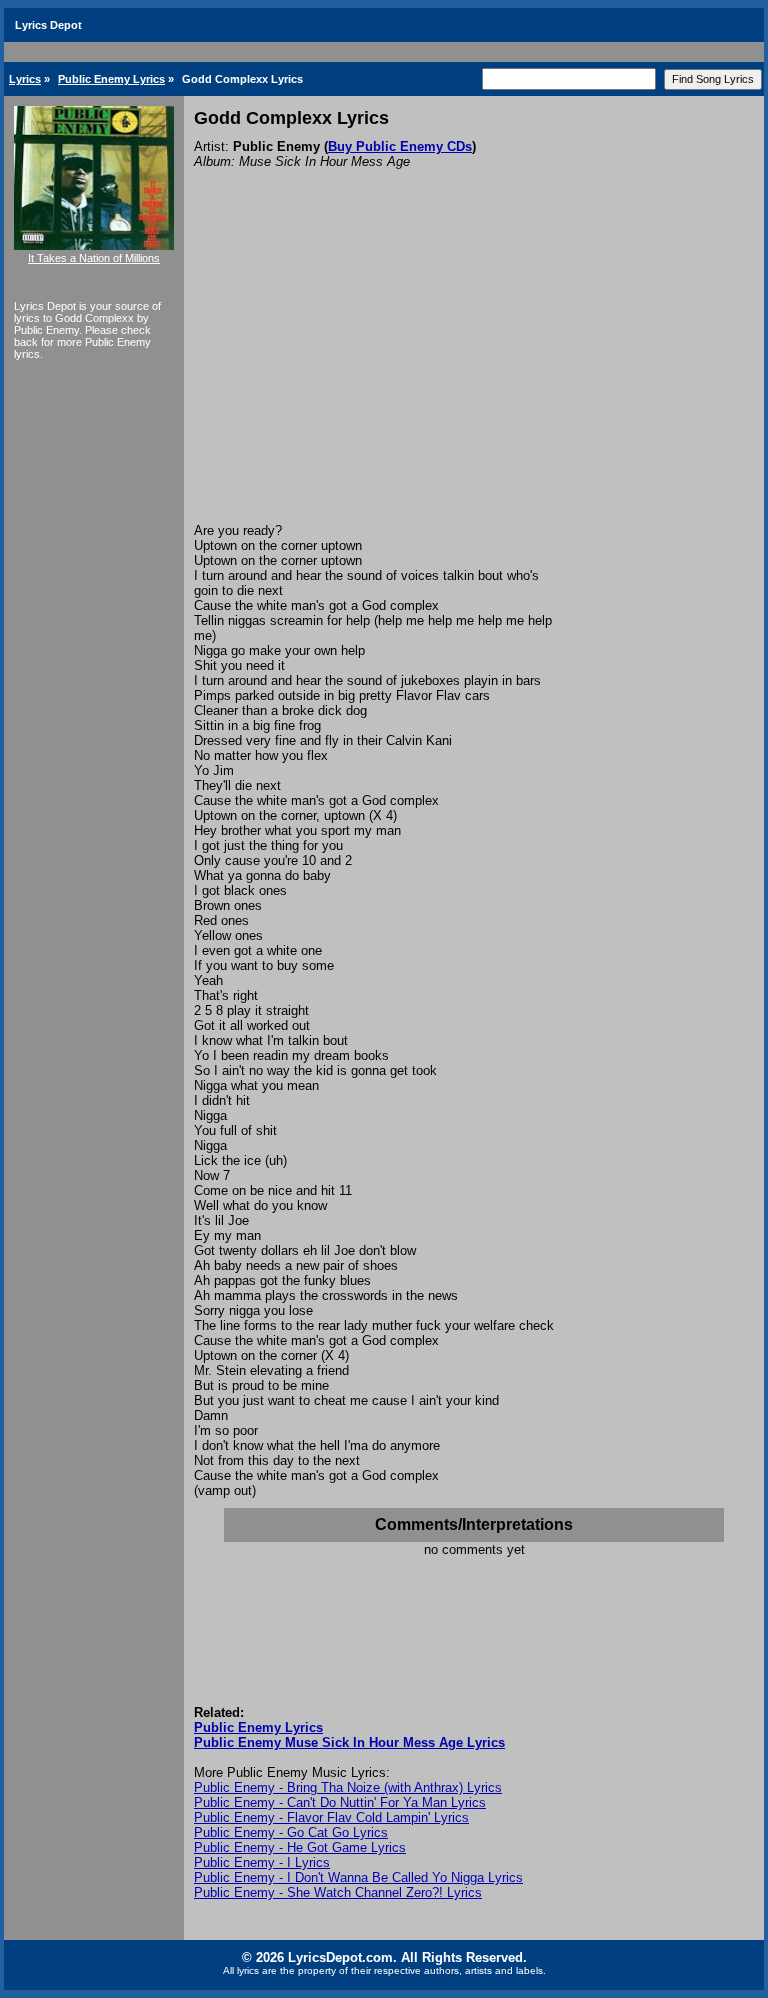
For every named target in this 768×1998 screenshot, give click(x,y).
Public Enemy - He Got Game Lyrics (300, 1847)
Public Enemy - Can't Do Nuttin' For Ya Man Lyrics (340, 1802)
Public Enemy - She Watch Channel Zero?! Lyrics (338, 1892)
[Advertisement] (474, 373)
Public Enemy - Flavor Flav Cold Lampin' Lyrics (331, 1817)
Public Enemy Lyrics (111, 79)
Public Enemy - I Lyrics (262, 1862)
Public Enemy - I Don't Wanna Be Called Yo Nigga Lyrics (358, 1877)
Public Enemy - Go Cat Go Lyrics (291, 1832)
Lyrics (25, 79)
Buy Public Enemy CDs (400, 146)
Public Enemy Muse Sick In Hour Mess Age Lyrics (349, 1742)
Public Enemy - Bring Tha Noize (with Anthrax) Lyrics (348, 1787)
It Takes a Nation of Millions (94, 258)
